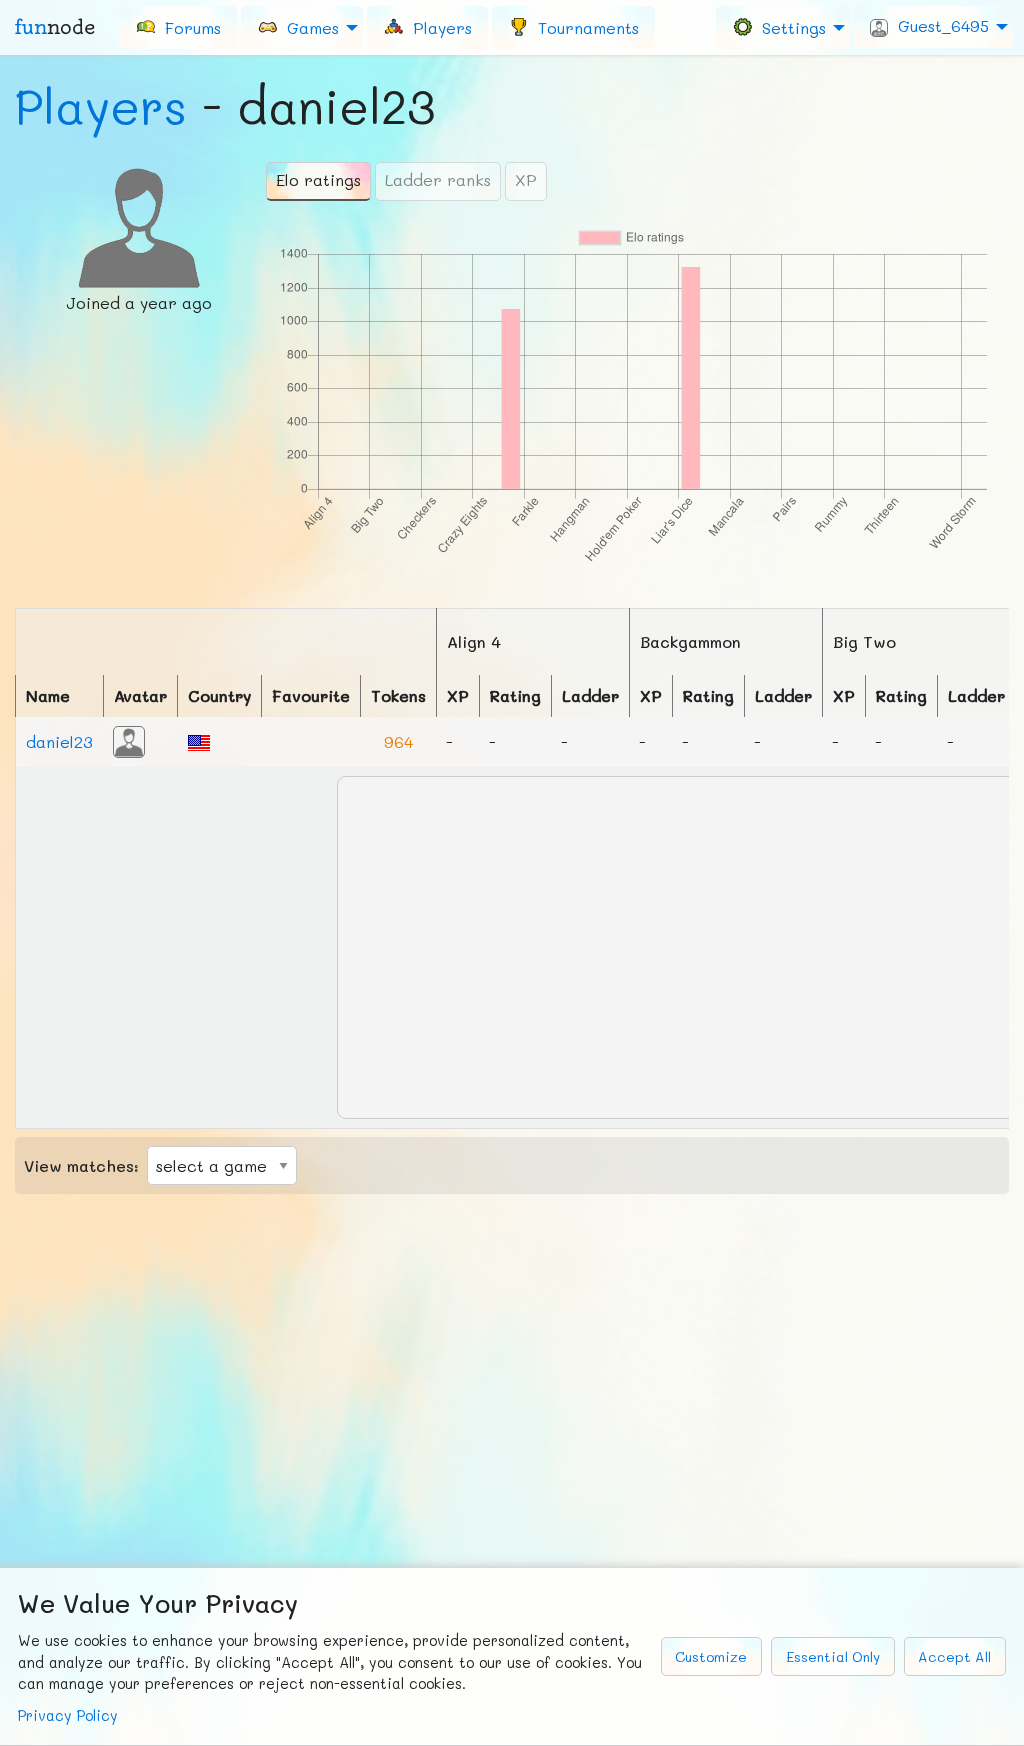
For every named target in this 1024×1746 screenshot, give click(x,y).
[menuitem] (178, 27)
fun (55, 27)
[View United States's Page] (199, 740)
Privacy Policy (68, 1715)
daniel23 (59, 741)
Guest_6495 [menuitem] (938, 25)
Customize (711, 1656)
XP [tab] (526, 179)
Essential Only (833, 1656)
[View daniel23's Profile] (129, 739)
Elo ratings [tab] (318, 179)
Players (101, 106)
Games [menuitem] (308, 26)
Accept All (954, 1656)
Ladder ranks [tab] (438, 179)
